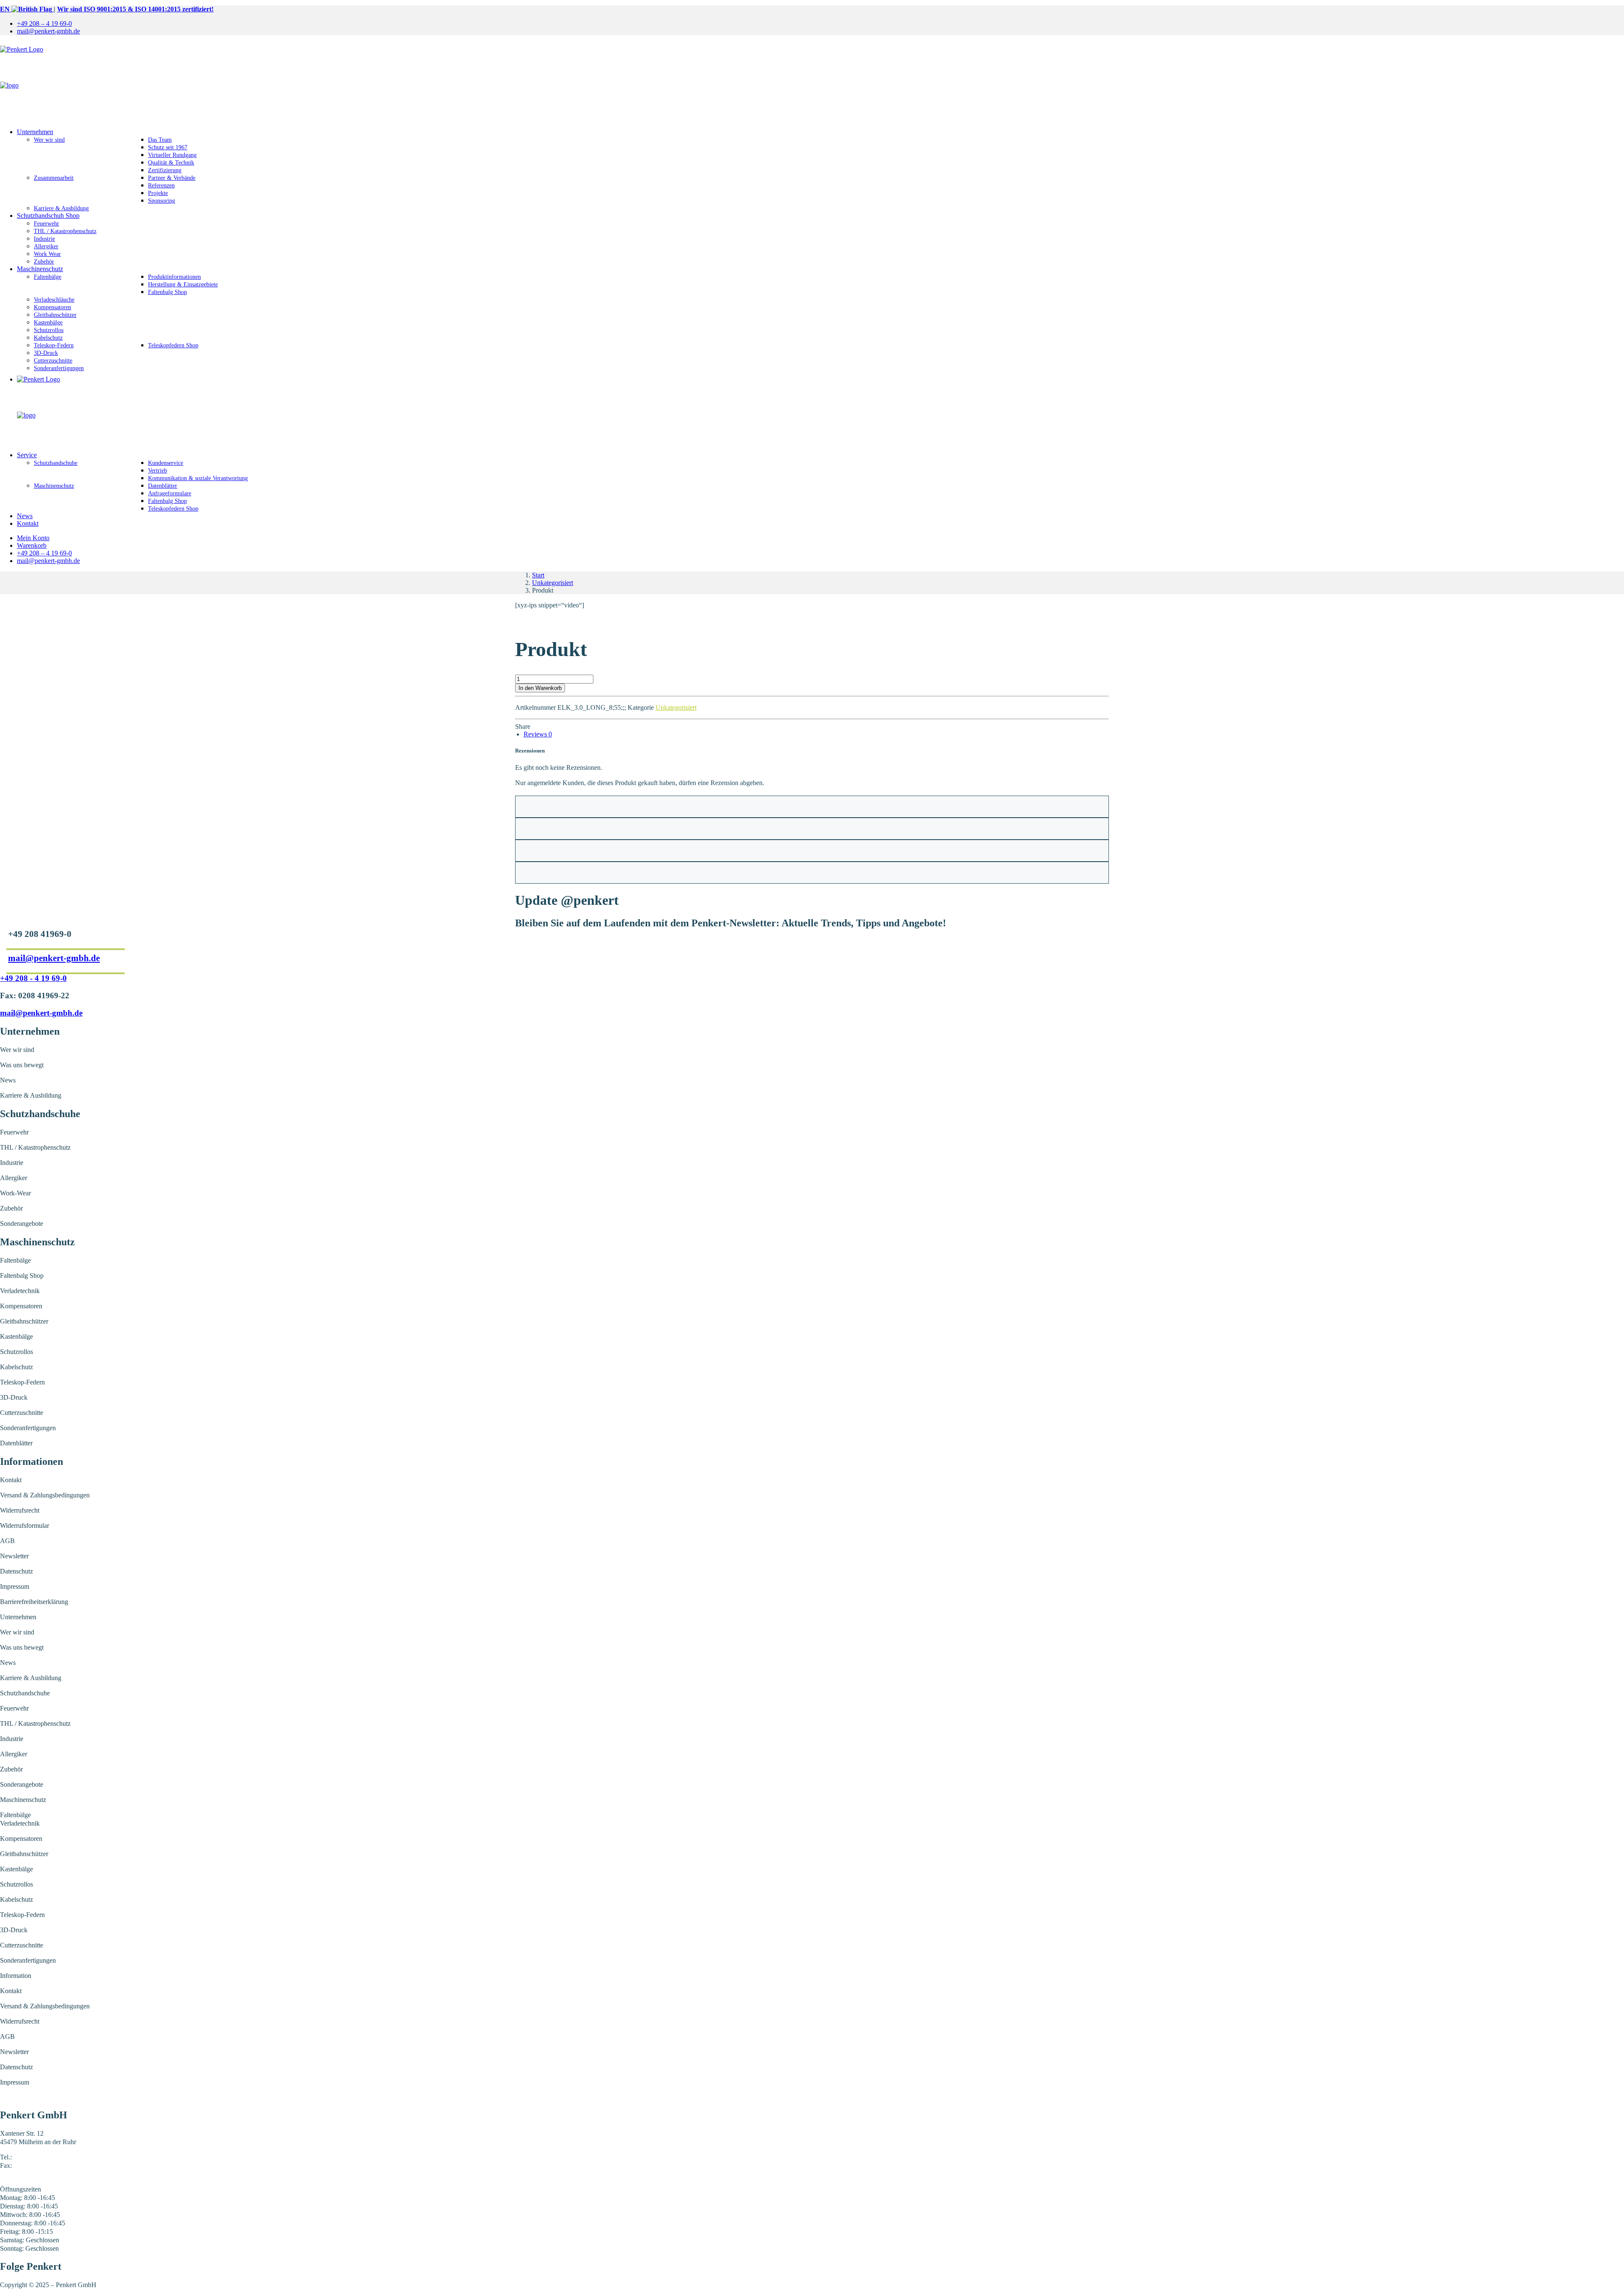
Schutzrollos (49, 330)
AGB (7, 1541)
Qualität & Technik (171, 163)
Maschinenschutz (40, 269)
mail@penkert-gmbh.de (48, 31)
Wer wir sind (49, 140)
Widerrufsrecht (20, 1510)
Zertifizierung (165, 170)
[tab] (538, 734)
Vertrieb (158, 471)
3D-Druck (46, 353)
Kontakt (28, 523)
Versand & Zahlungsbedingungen (45, 1495)
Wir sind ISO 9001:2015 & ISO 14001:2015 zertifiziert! (135, 9)
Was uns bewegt (22, 1065)
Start (538, 575)
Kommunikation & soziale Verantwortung (198, 478)
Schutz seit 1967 (168, 147)
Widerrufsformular (25, 1526)
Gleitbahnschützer (55, 315)
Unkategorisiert (553, 583)
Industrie (44, 239)
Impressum (15, 1586)
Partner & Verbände (172, 178)
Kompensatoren (52, 307)
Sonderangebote (22, 1224)
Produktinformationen (174, 277)
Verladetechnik (20, 1291)
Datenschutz (16, 1571)
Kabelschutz (48, 338)
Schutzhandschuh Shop (48, 216)
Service (27, 455)
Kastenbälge (48, 323)
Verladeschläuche (54, 300)
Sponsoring (162, 201)
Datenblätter (163, 486)
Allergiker (46, 246)
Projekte (158, 193)
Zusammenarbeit (54, 178)
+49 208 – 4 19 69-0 (44, 23)
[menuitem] (820, 24)
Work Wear (47, 254)
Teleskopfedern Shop (173, 345)
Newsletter (14, 1556)
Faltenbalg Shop (167, 292)
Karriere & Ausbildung (61, 208)
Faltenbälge (48, 277)
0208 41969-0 (32, 2157)
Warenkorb (32, 545)
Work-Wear (15, 1193)
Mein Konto (33, 538)
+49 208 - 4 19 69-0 (33, 978)
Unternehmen (35, 132)
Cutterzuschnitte (53, 361)
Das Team (160, 140)
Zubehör (44, 262)
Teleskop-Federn (54, 345)
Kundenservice (166, 463)
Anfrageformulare (170, 493)
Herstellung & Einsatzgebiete (183, 284)
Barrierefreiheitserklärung (34, 1602)
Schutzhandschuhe (56, 463)
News (25, 516)
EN (6, 9)
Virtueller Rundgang (172, 155)
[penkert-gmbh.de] (812, 82)
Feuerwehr (47, 224)
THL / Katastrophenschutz (65, 231)
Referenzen (161, 185)
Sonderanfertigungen (59, 368)
